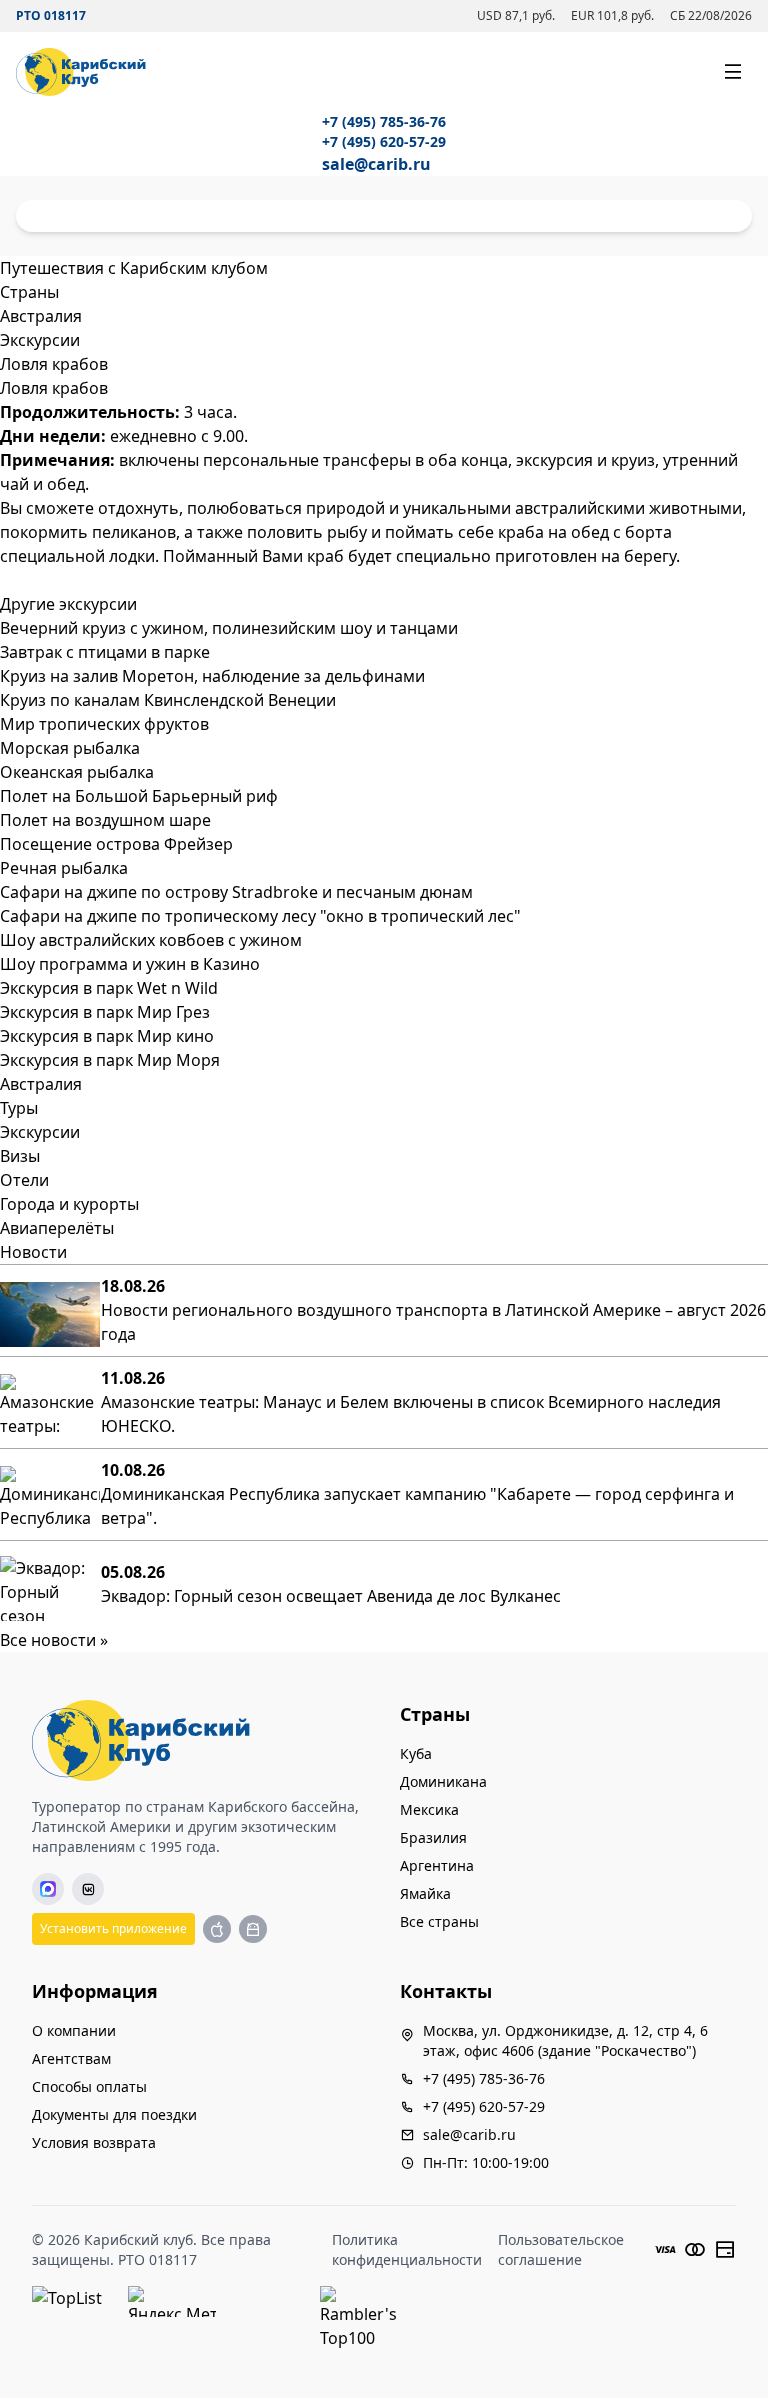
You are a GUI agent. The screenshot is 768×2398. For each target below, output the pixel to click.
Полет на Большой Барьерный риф (139, 796)
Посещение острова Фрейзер (116, 844)
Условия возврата (94, 2142)
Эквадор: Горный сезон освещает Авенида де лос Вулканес (331, 1596)
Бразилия (433, 1837)
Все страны (439, 1921)
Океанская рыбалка (77, 772)
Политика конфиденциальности (407, 2249)
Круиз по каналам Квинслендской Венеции (168, 700)
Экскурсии (40, 1132)
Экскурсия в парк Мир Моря (110, 1060)
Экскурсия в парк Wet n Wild (109, 988)
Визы (20, 1156)
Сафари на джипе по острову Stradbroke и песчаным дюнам (236, 892)
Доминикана (443, 1781)
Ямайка (425, 1893)
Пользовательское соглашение (561, 2249)
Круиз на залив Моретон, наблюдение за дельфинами (212, 676)
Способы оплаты (89, 2086)
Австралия (41, 1084)
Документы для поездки (114, 2114)
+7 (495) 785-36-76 (384, 121)
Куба (416, 1753)
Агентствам (71, 2058)
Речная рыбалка (64, 868)
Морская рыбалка (70, 748)
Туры (19, 1108)
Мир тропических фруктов (104, 724)
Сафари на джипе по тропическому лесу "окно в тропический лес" (260, 916)
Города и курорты (69, 1204)
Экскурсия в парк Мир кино (107, 1036)
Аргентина (437, 1865)
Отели (24, 1180)
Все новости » (54, 1640)
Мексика (429, 1809)
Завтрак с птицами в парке (105, 652)
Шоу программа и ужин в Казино (130, 964)
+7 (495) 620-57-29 (384, 141)
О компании (74, 2030)
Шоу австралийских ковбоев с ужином (151, 940)
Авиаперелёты (57, 1228)
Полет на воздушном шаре (105, 820)
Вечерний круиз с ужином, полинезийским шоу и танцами (229, 628)
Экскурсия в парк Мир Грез (105, 1012)
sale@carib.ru (376, 164)
